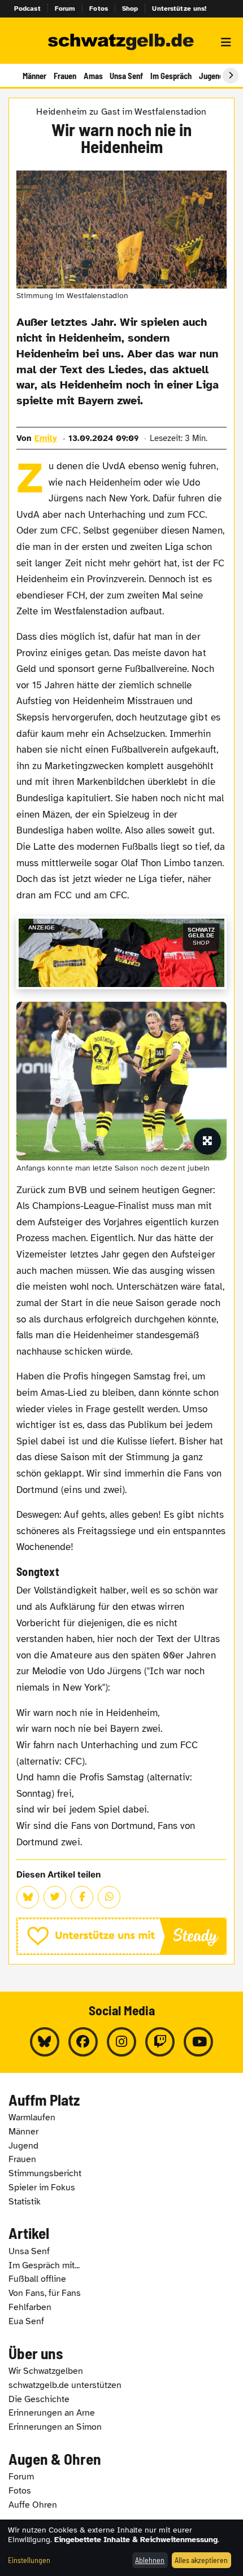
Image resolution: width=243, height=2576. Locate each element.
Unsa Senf (126, 76)
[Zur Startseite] (121, 42)
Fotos (99, 8)
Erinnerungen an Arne (52, 2413)
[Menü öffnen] (226, 42)
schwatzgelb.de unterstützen (65, 2385)
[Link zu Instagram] (121, 2042)
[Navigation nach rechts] (231, 76)
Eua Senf (26, 2321)
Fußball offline (37, 2279)
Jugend (211, 76)
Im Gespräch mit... (44, 2265)
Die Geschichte (39, 2399)
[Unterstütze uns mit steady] (121, 1937)
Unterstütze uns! (179, 8)
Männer (34, 76)
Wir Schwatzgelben (46, 2371)
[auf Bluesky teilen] (28, 1897)
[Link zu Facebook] (83, 2042)
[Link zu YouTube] (198, 2042)
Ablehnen (150, 2560)
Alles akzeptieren (201, 2560)
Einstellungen (29, 2560)
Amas (93, 76)
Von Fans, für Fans (45, 2293)
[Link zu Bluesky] (45, 2042)
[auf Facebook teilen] (82, 1897)
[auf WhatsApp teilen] (109, 1897)
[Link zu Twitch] (160, 2042)
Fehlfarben (30, 2307)
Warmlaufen (32, 2117)
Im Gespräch (171, 76)
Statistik (25, 2202)
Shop (130, 8)
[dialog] (121, 2548)
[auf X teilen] (55, 1897)
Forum (65, 8)
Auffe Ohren (33, 2505)
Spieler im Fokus (42, 2188)
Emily (46, 438)
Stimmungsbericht (45, 2173)
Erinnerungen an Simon (55, 2427)
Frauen (65, 76)
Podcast (27, 8)
